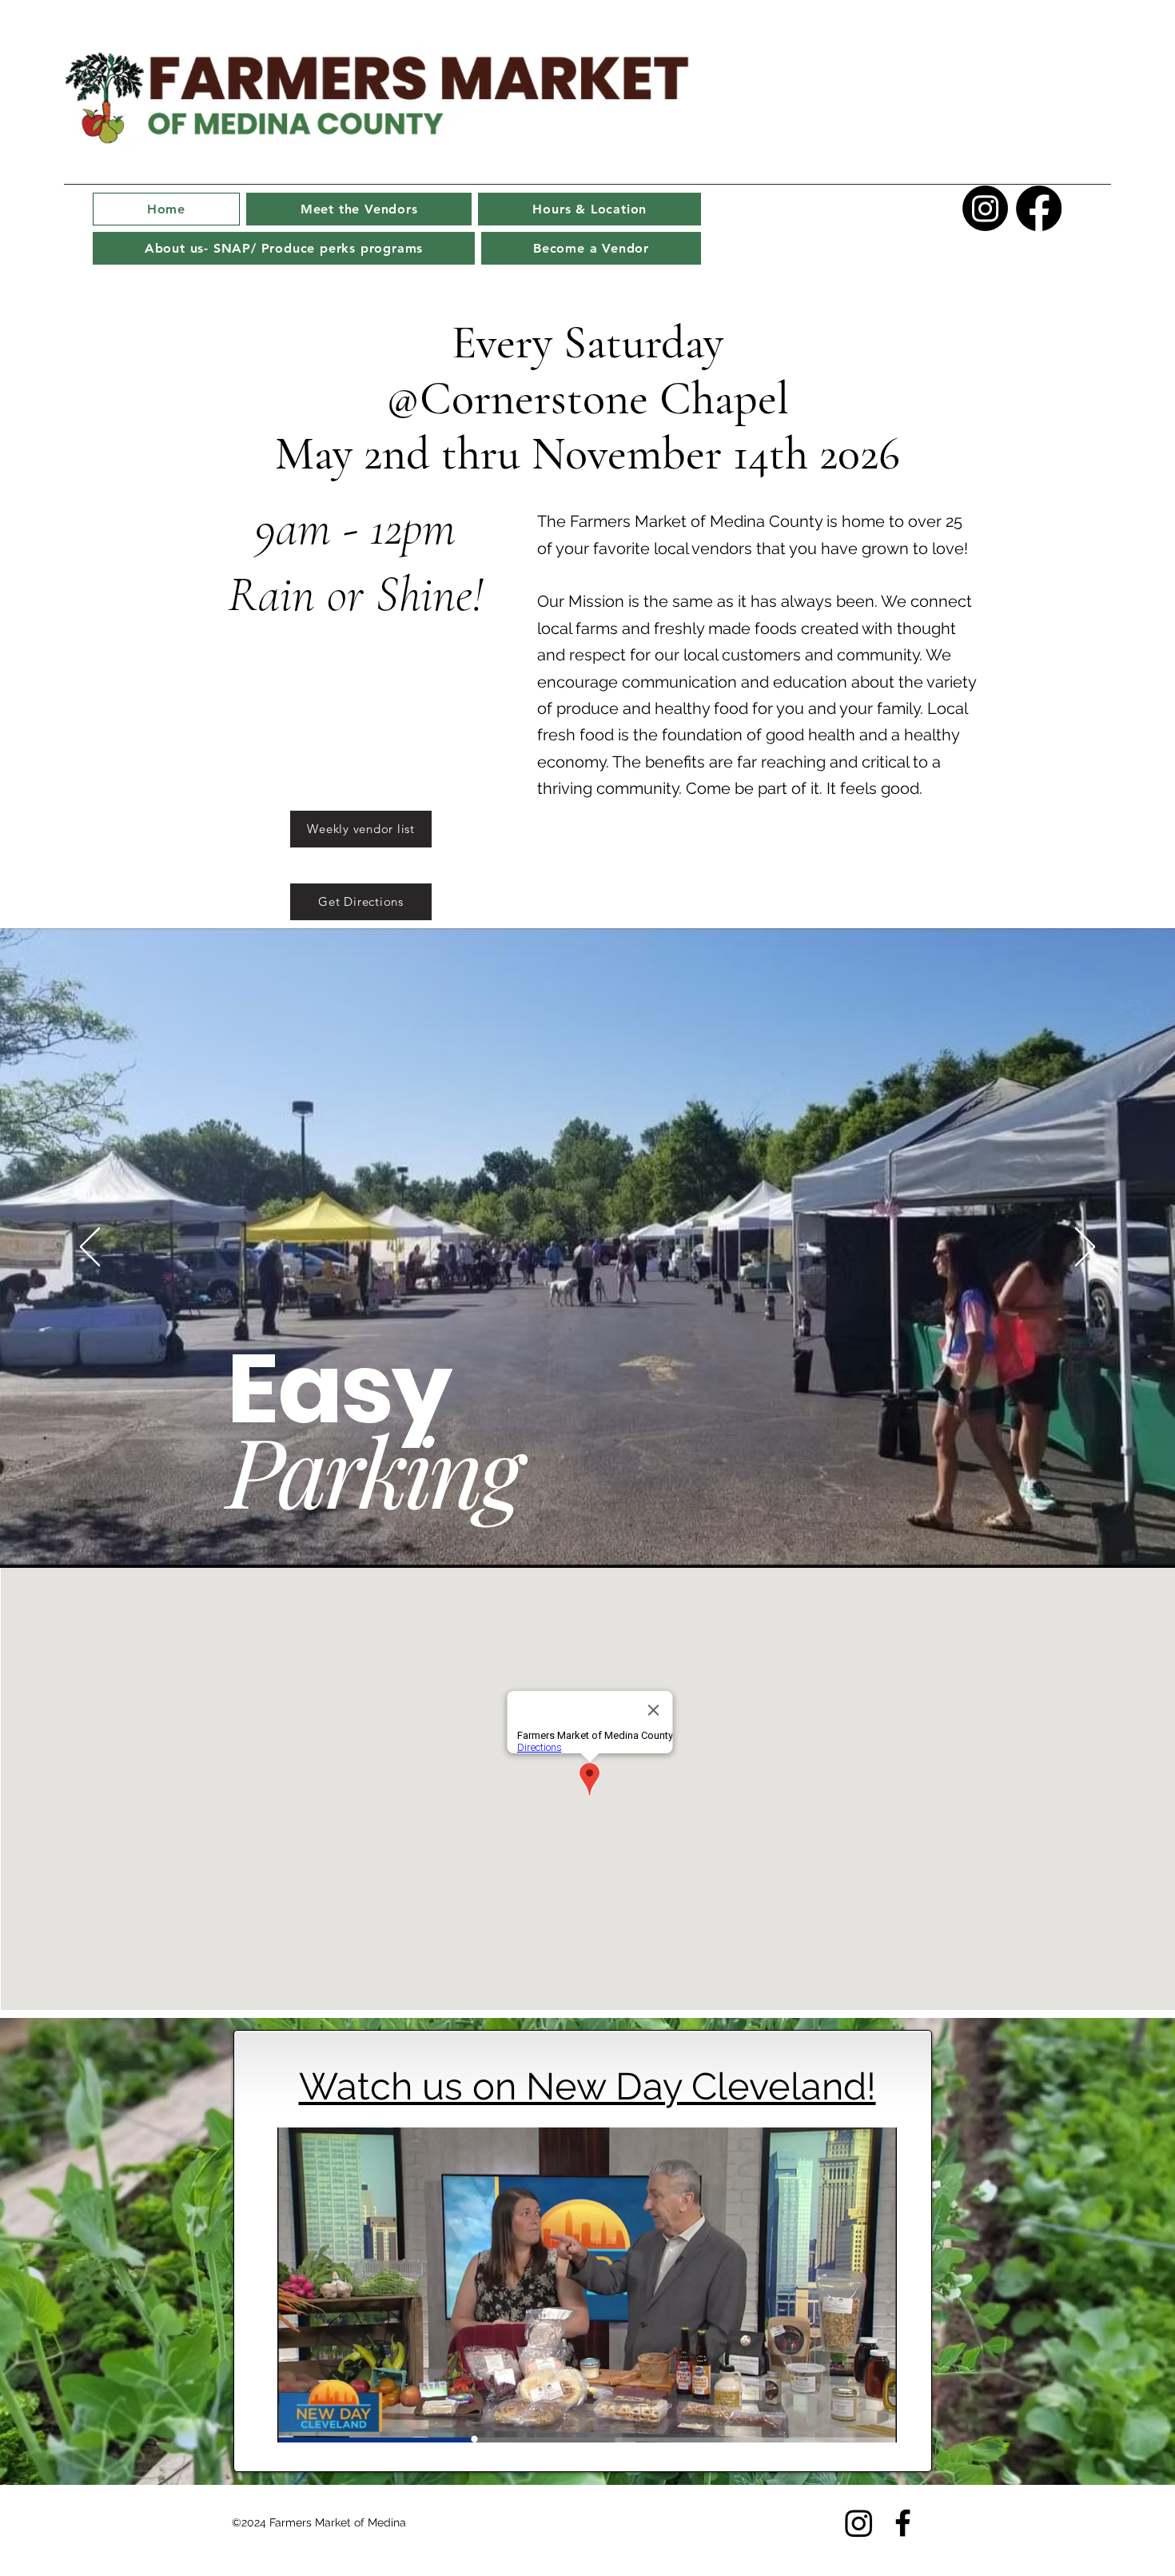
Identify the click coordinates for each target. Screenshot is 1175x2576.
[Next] (1085, 1248)
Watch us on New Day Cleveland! (587, 2086)
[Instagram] (985, 208)
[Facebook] (1039, 208)
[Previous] (90, 1248)
